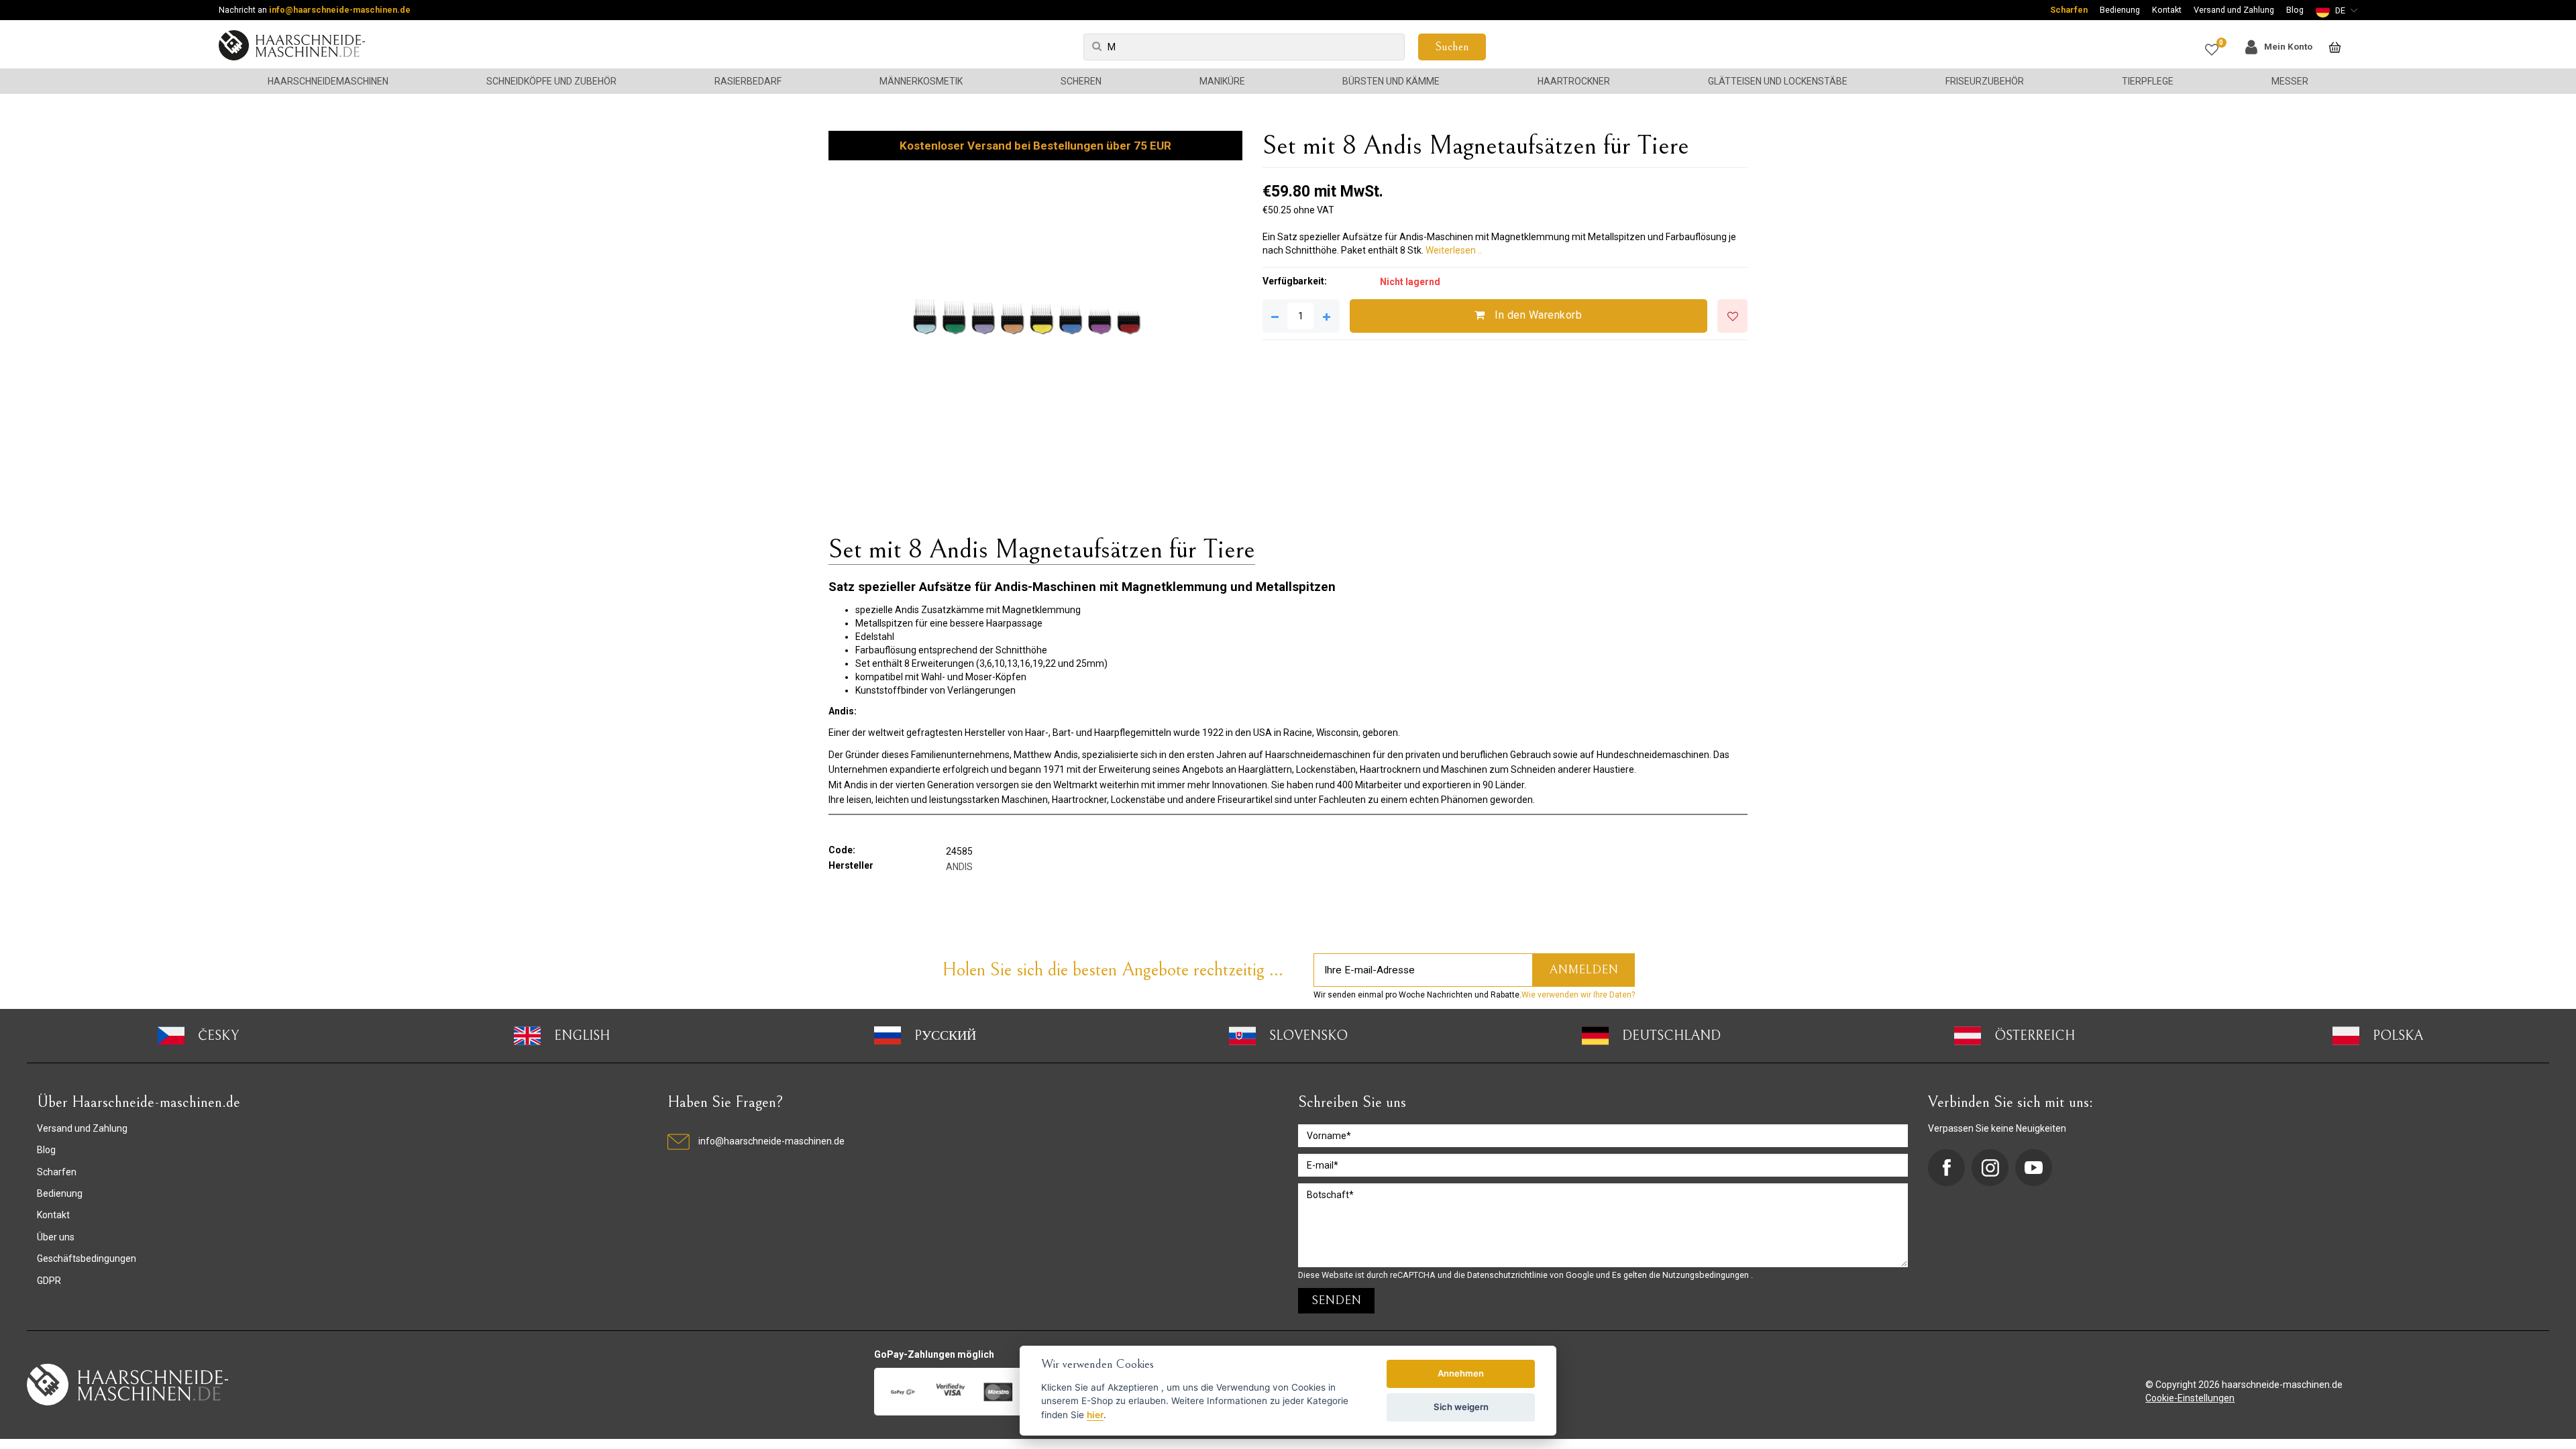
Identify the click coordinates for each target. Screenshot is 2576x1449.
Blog (2295, 10)
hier (1095, 1415)
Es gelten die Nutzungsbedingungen (1681, 1275)
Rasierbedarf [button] (748, 81)
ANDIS (959, 867)
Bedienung (2120, 10)
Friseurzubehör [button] (1985, 81)
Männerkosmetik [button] (921, 81)
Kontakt (2167, 10)
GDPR (49, 1281)
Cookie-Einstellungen (2190, 1398)
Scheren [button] (1081, 81)
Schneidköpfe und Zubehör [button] (551, 81)
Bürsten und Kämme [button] (1391, 81)
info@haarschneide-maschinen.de (340, 10)
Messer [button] (2290, 81)
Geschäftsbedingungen (87, 1258)
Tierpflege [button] (2148, 81)
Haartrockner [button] (1574, 81)
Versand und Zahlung (2234, 10)
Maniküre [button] (1222, 81)
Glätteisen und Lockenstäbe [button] (1778, 81)
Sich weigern (1461, 1407)
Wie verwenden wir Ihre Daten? (1578, 995)
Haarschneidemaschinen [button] (328, 81)
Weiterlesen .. (1454, 250)
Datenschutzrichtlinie (1508, 1275)
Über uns (56, 1237)
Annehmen (1461, 1373)
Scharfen (2069, 10)
